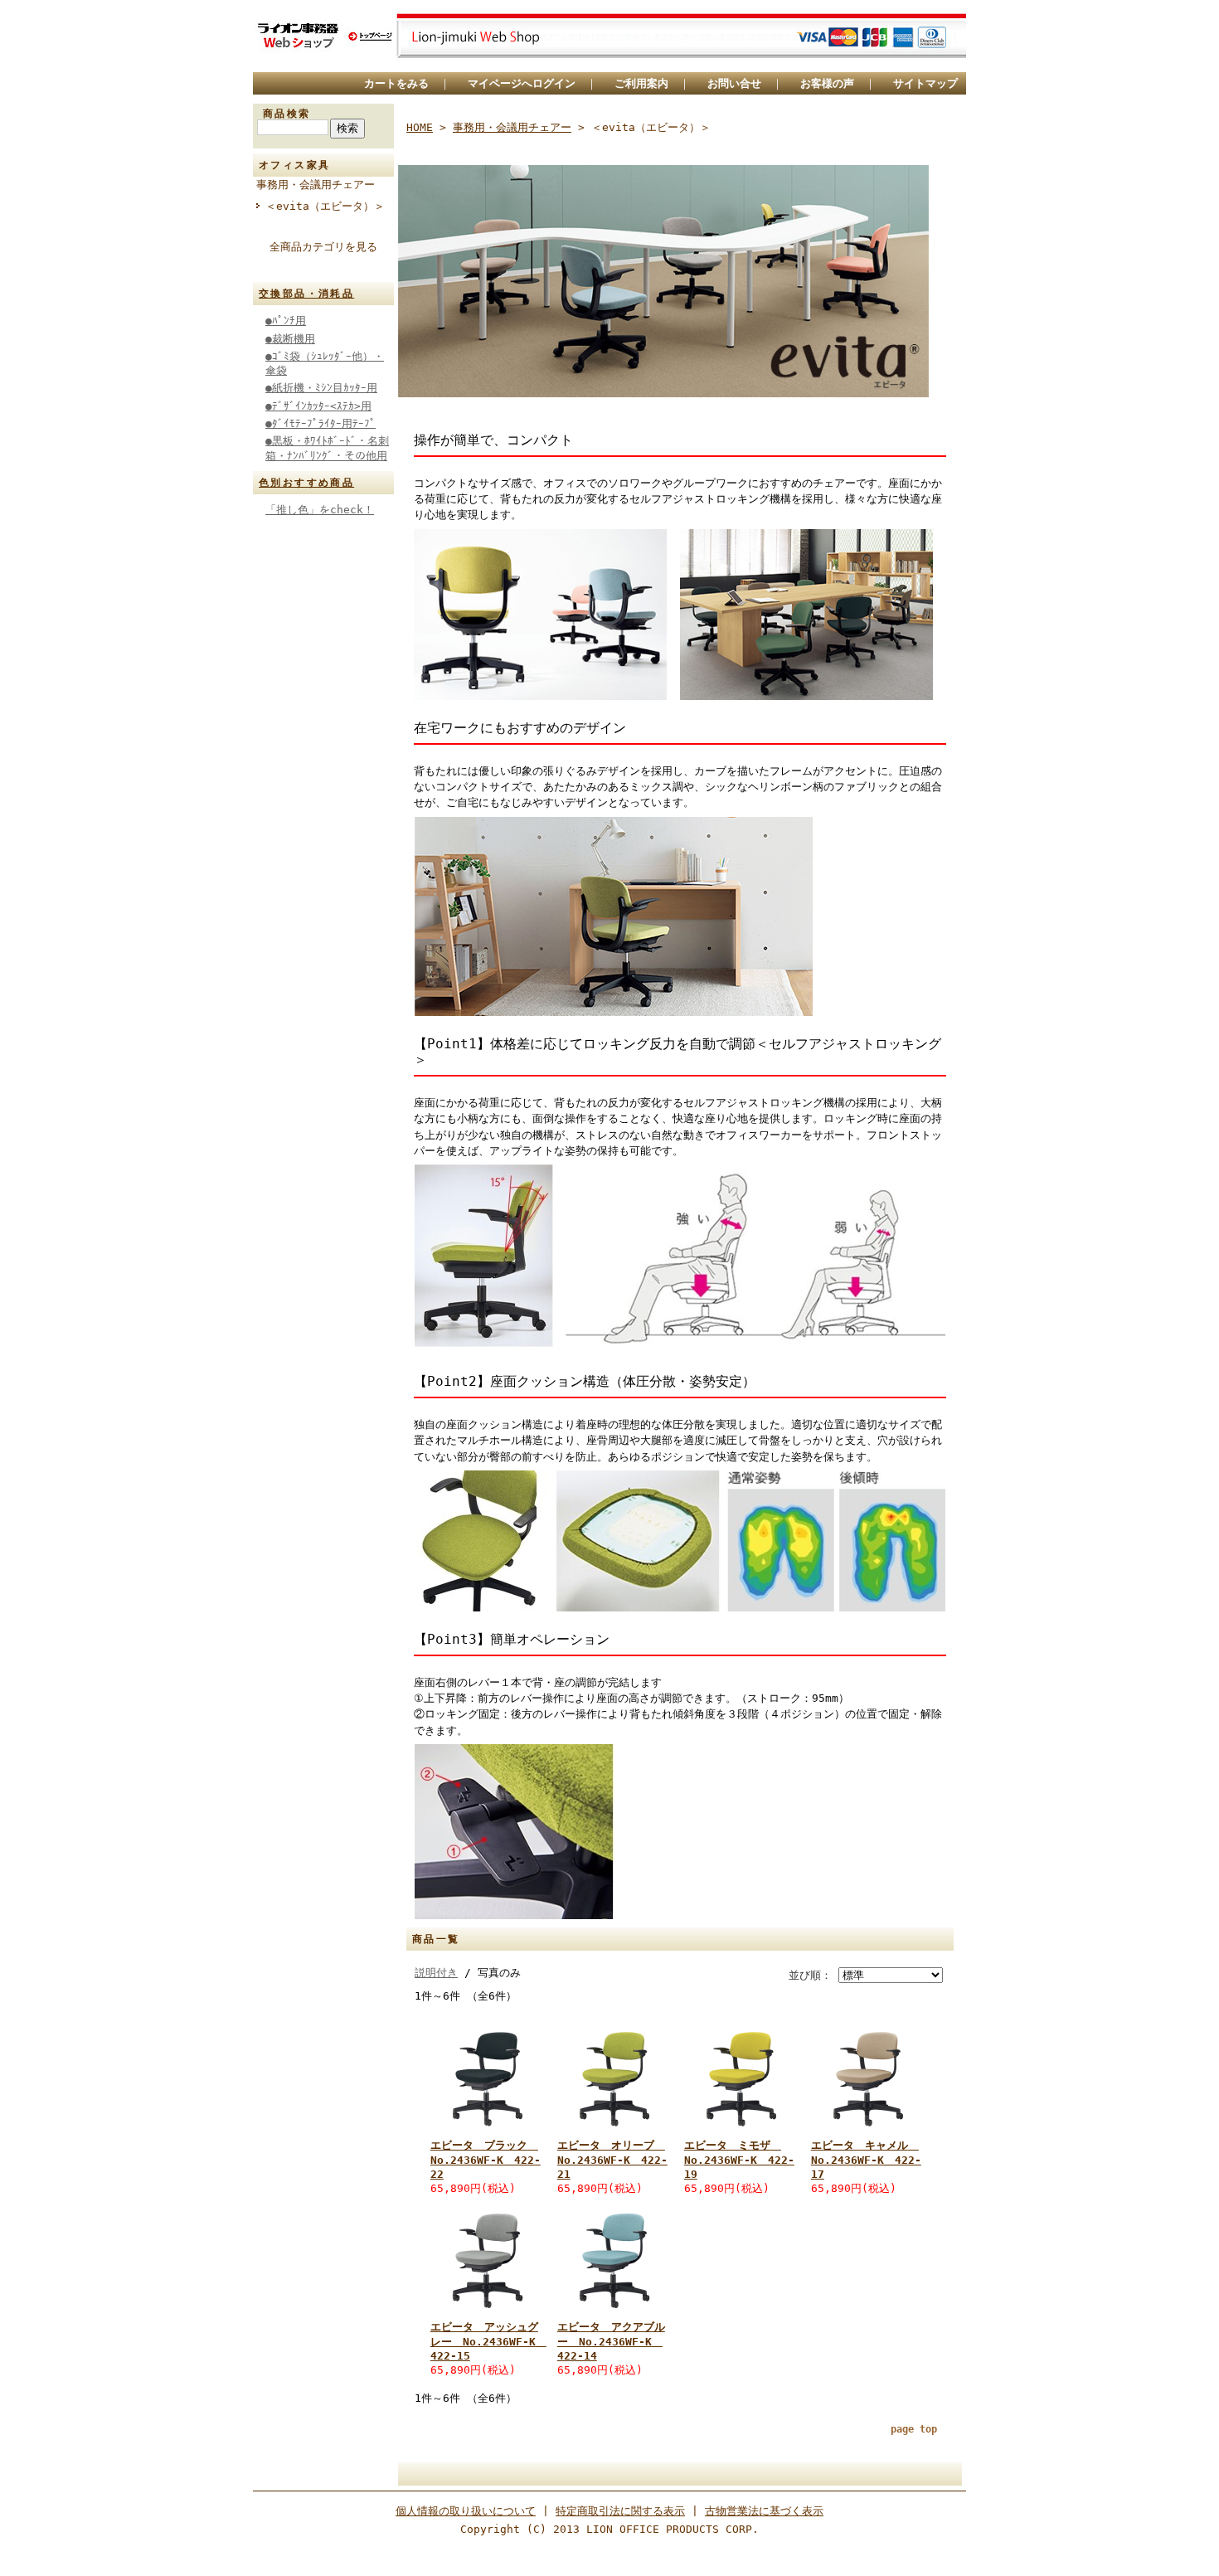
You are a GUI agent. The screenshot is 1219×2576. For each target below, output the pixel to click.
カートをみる (396, 83)
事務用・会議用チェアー (316, 185)
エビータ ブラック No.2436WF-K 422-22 (486, 2160)
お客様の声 (827, 83)
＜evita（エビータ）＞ (325, 206)
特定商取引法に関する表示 (620, 2511)
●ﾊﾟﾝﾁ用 (286, 321)
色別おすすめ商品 (306, 483)
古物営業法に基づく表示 (764, 2511)
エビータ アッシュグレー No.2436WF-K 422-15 (488, 2341)
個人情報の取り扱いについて (466, 2511)
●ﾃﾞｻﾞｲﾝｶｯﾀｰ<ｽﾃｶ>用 (318, 406)
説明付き (436, 1973)
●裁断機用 (290, 339)
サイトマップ (925, 83)
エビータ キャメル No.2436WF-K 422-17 (866, 2160)
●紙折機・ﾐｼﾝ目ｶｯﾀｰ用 (321, 388)
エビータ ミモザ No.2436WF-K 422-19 (739, 2160)
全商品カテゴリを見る (323, 247)
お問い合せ (734, 83)
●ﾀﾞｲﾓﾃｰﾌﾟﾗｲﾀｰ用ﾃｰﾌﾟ (321, 423)
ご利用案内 (641, 83)
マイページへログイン (522, 83)
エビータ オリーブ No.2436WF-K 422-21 (612, 2160)
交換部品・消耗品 (306, 294)
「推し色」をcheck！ (320, 510)
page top (914, 2429)
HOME (420, 127)
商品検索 (287, 114)
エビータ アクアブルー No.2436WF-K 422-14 (611, 2341)
